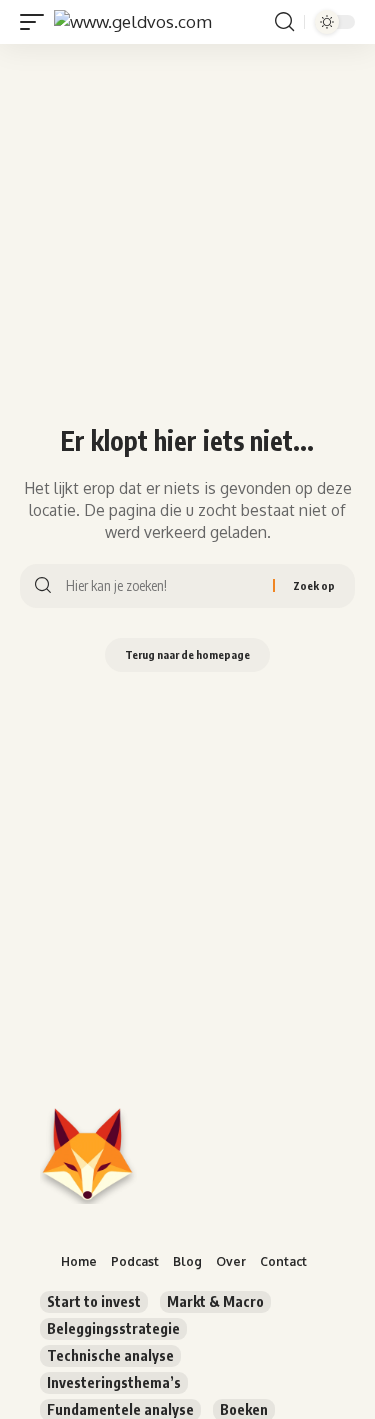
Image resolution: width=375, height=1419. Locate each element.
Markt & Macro (215, 1301)
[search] (284, 22)
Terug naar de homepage (187, 654)
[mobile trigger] (37, 22)
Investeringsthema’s (114, 1382)
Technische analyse (110, 1355)
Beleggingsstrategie (113, 1328)
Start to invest (94, 1301)
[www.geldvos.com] (133, 22)
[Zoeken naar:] (162, 586)
